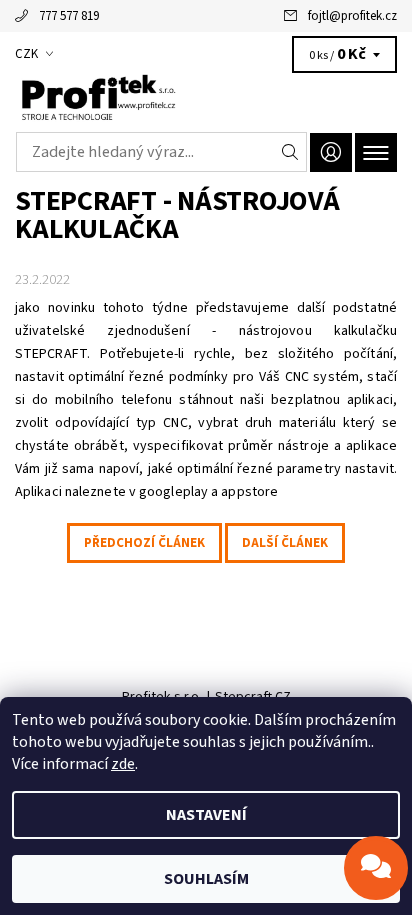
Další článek (285, 543)
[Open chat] (376, 868)
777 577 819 (69, 16)
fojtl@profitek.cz (352, 16)
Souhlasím (206, 879)
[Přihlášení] (331, 152)
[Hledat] (290, 152)
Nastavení (206, 815)
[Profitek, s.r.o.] (206, 98)
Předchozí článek (144, 543)
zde (123, 764)
